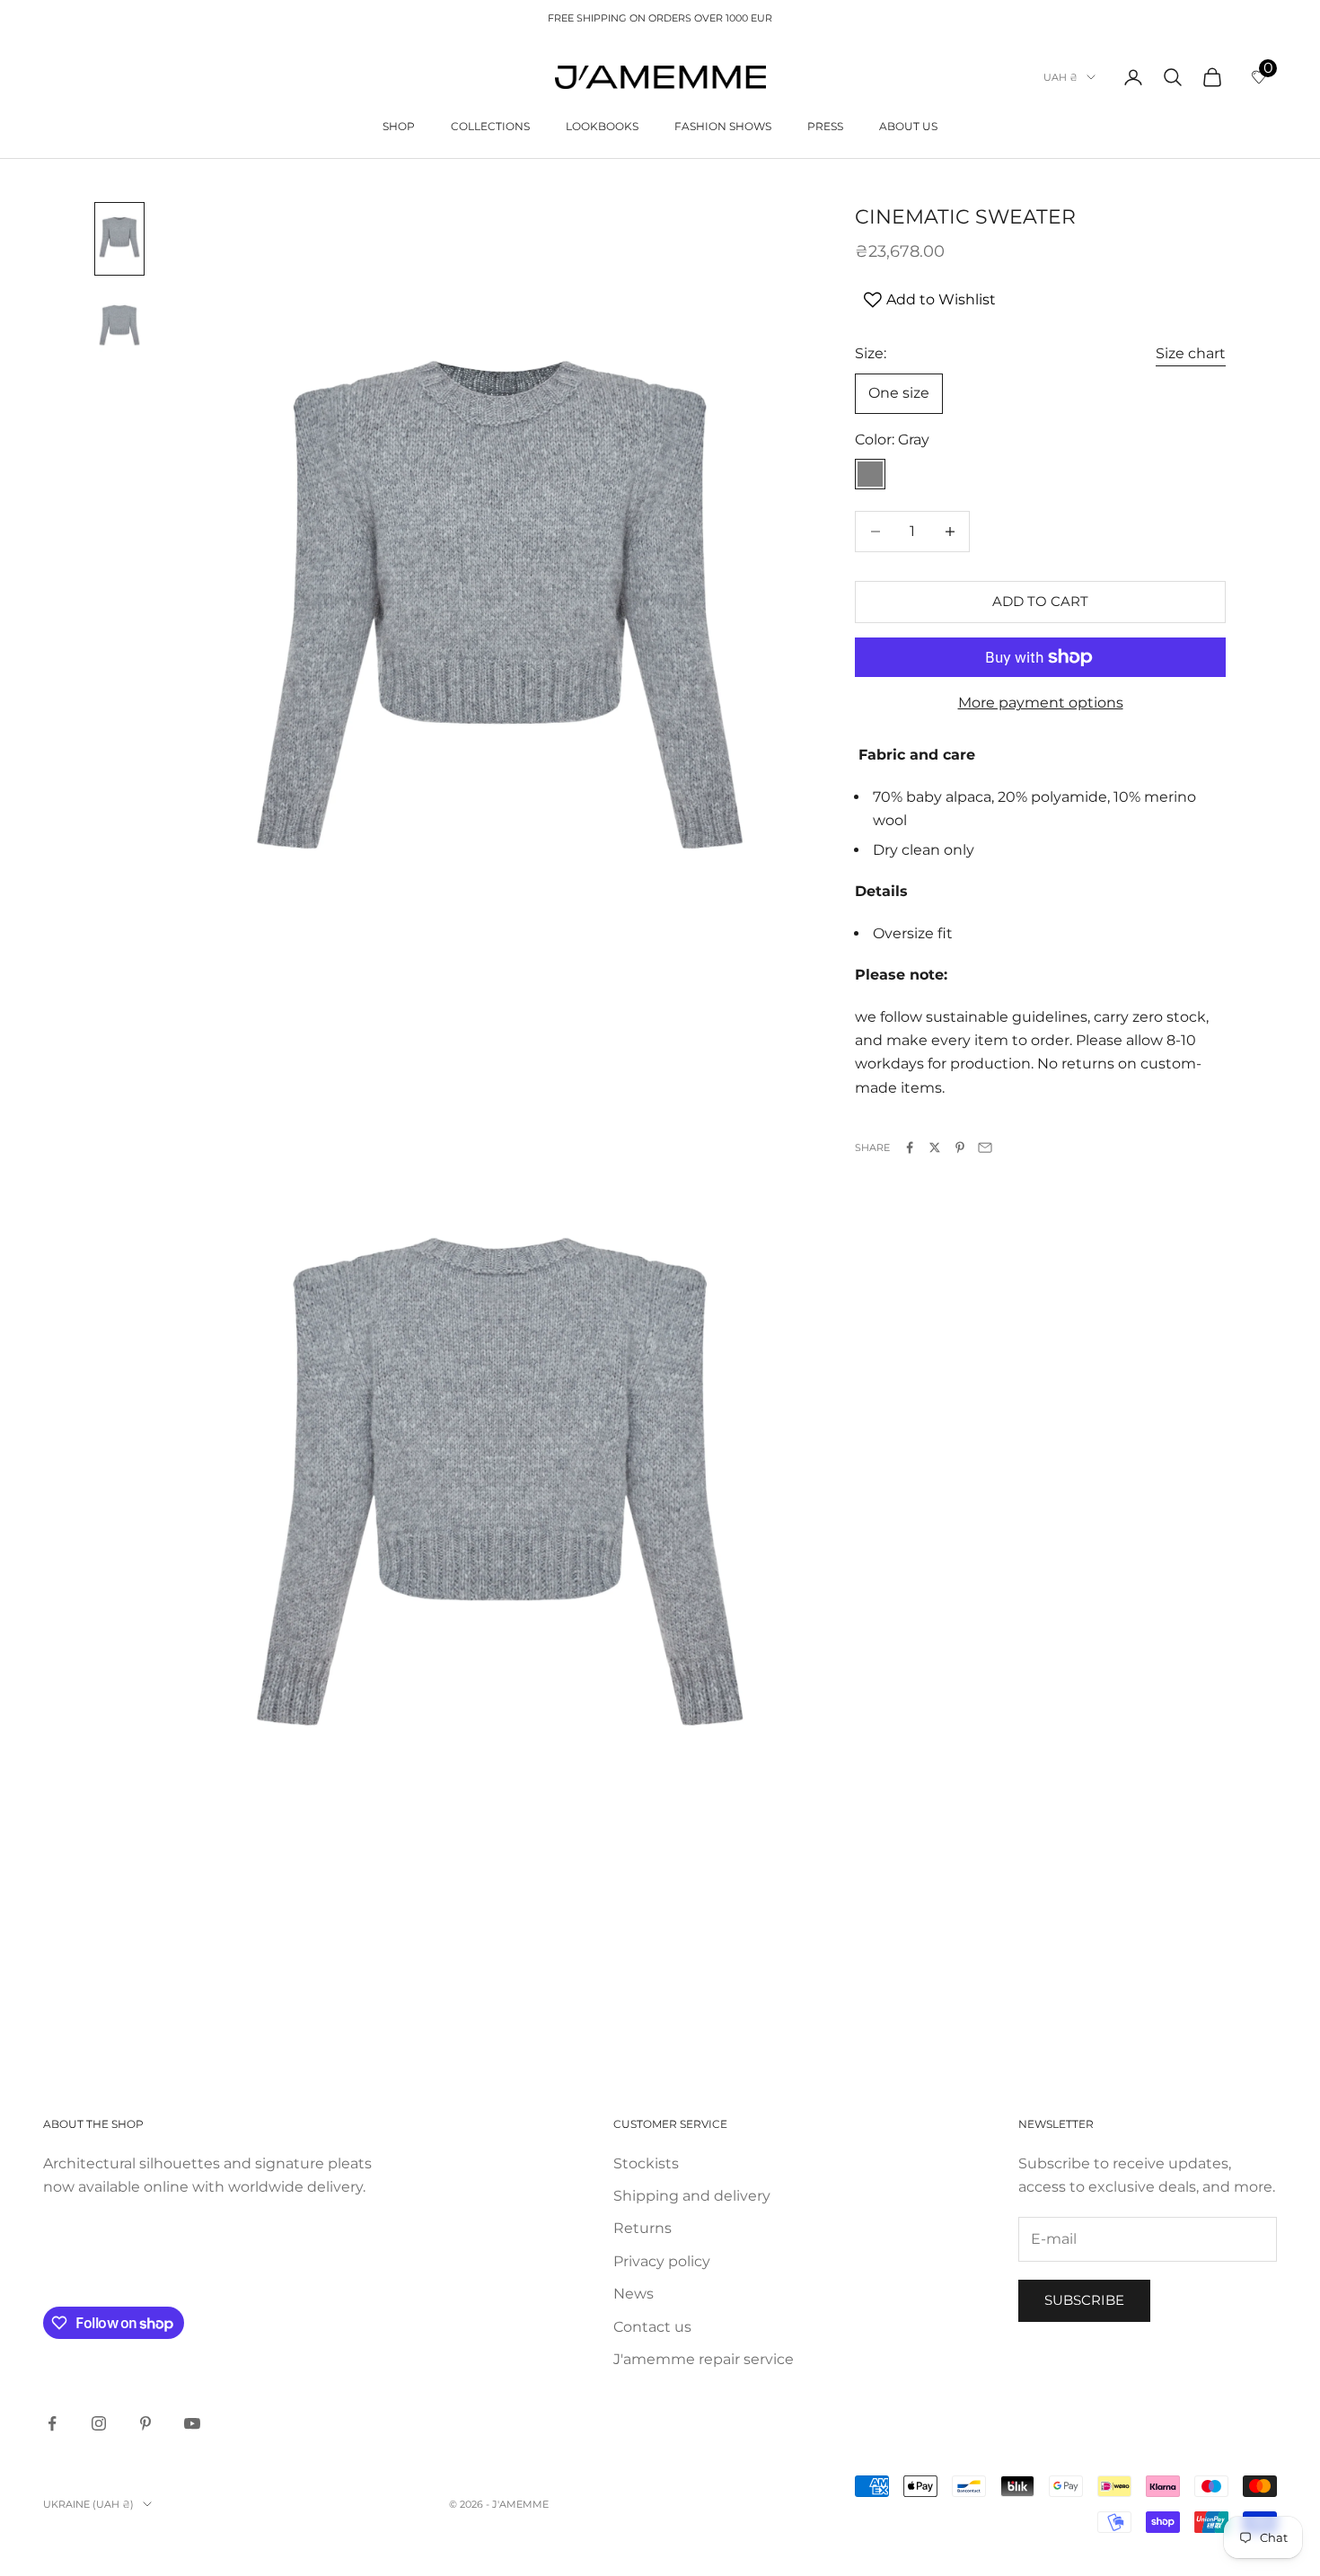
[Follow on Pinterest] (145, 2423)
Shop (399, 126)
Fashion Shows (723, 126)
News (634, 2294)
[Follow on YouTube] (192, 2423)
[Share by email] (985, 1147)
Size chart (1191, 354)
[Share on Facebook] (910, 1147)
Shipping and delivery (692, 2196)
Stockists (646, 2163)
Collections (490, 126)
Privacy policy (662, 2261)
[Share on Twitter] (935, 1147)
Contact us (652, 2327)
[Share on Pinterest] (960, 1147)
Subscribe (1084, 2300)
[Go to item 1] (119, 239)
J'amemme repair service (704, 2359)
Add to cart (1040, 601)
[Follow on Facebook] (52, 2423)
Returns (642, 2228)
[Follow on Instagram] (99, 2423)
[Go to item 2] (119, 327)
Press (825, 126)
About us (908, 126)
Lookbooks (602, 126)
